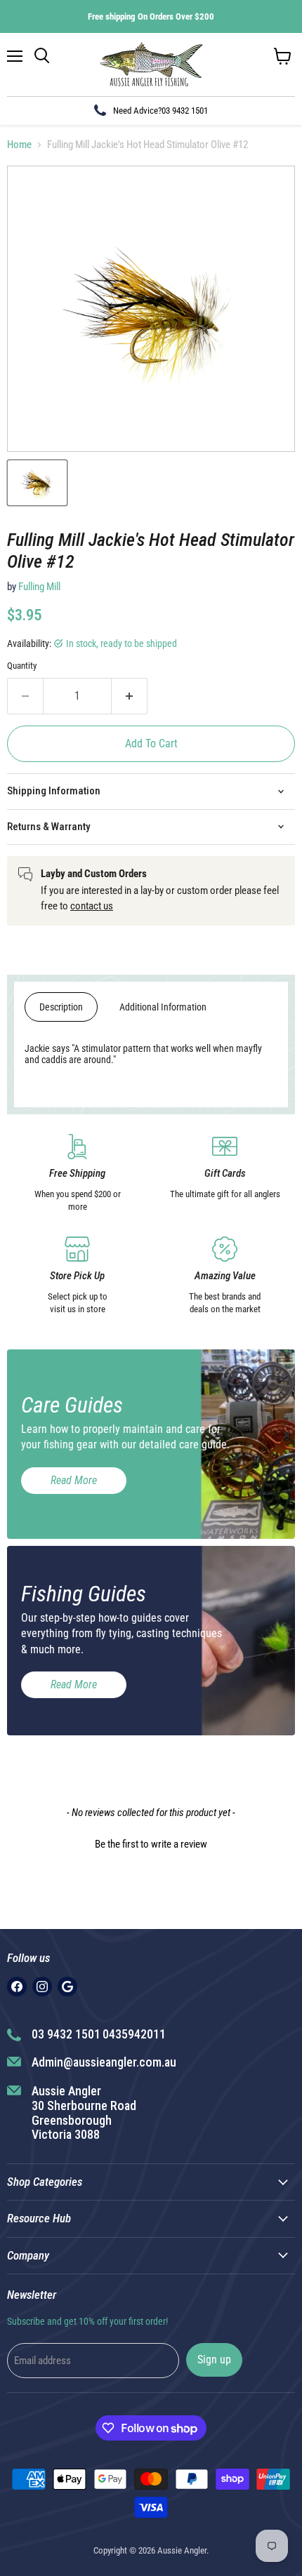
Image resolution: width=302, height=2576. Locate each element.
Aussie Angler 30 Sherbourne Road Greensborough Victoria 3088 (84, 2113)
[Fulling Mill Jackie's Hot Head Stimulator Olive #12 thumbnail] (37, 483)
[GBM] (67, 1987)
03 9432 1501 (185, 111)
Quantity (22, 666)
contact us (92, 906)
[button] (151, 1843)
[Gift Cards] (225, 1174)
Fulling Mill (39, 587)
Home (19, 145)
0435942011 (134, 2034)
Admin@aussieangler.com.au (104, 2062)
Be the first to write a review (151, 1844)
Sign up (214, 2360)
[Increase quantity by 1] (130, 696)
